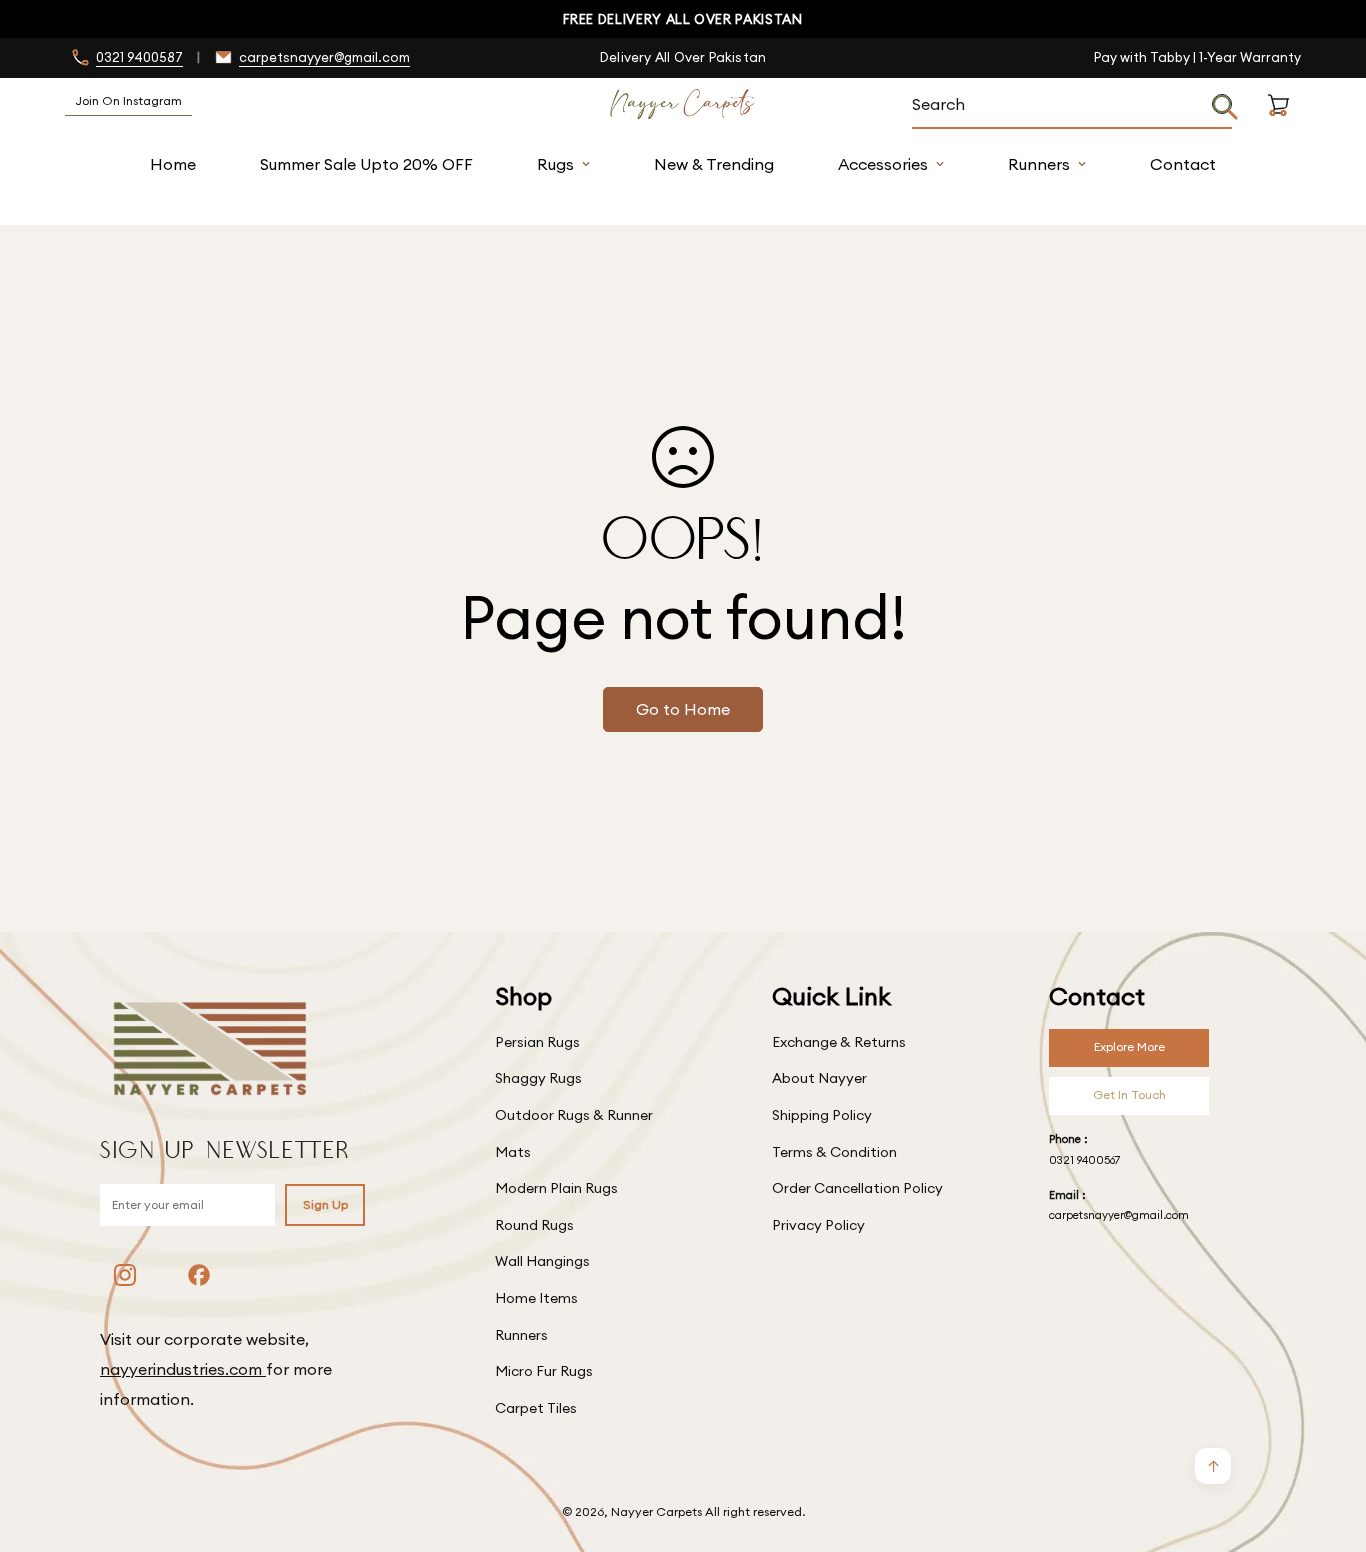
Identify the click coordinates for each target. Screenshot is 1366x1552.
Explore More (1129, 1046)
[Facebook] (199, 1275)
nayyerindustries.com (183, 1369)
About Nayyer (819, 1078)
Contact (1183, 164)
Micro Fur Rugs (544, 1371)
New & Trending (714, 164)
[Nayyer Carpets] (682, 105)
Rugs (555, 164)
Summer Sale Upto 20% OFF (366, 164)
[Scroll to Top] (1327, 1443)
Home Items (536, 1298)
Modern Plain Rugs (556, 1188)
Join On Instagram (128, 100)
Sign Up (325, 1204)
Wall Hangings (542, 1261)
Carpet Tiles (536, 1408)
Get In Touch (1129, 1094)
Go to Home (683, 709)
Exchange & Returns (839, 1042)
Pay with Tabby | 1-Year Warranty (1197, 57)
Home (173, 164)
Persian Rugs (537, 1042)
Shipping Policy (822, 1115)
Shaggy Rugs (538, 1078)
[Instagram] (125, 1275)
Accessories (883, 164)
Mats (513, 1152)
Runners (1039, 164)
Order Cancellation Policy (857, 1188)
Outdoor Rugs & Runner (574, 1115)
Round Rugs (534, 1225)
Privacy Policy (818, 1225)
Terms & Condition (834, 1152)
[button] (1278, 128)
